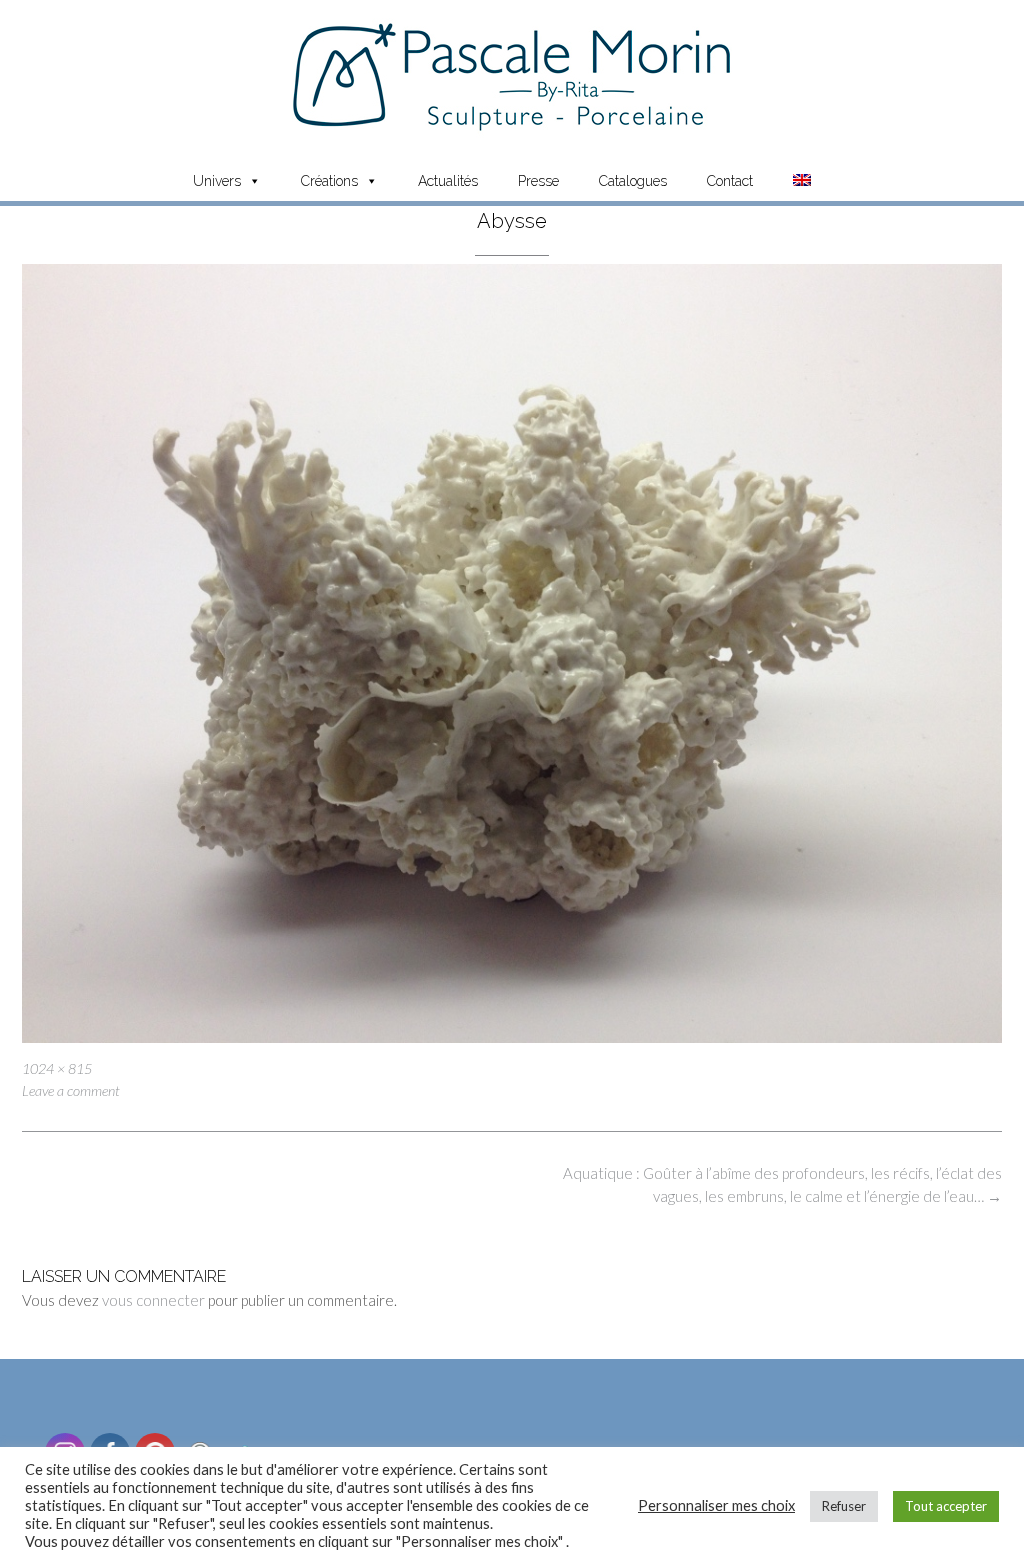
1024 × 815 (57, 1068)
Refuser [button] (844, 1506)
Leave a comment (71, 1090)
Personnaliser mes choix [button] (716, 1505)
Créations (329, 181)
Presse (538, 181)
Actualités (448, 181)
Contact (730, 181)
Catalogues (633, 181)
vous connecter (153, 1300)
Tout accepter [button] (946, 1506)
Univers (217, 181)
